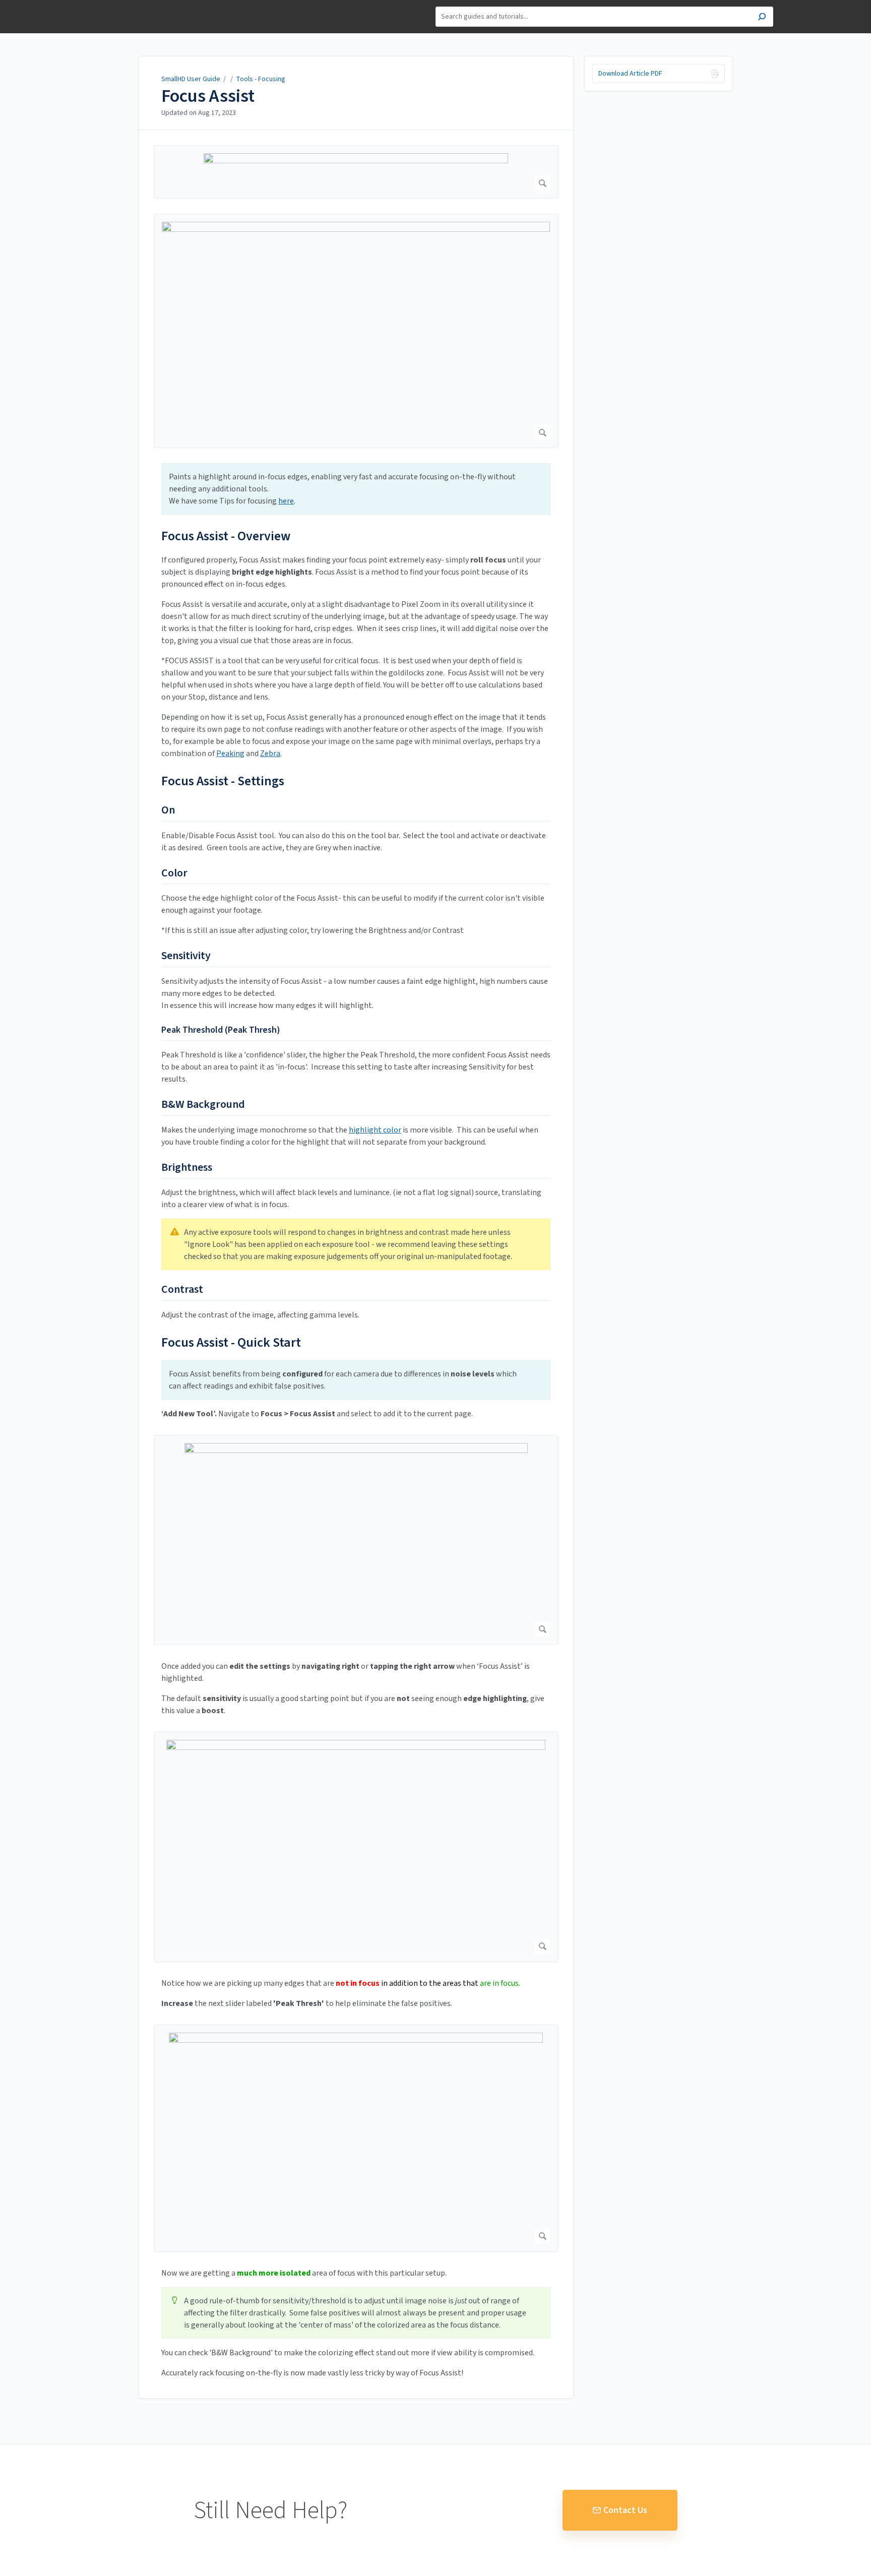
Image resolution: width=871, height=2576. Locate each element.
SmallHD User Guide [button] (129, 5)
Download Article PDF (630, 74)
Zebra (270, 753)
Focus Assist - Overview (226, 536)
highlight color (375, 1130)
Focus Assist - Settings (223, 781)
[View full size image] (356, 172)
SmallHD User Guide (191, 79)
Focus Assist (208, 96)
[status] (356, 489)
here (286, 501)
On (168, 810)
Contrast (182, 1290)
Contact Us (625, 2510)
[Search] (762, 18)
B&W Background (203, 1105)
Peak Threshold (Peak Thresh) (221, 1030)
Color (174, 873)
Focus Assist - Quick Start (231, 1342)
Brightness (187, 1168)
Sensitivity (186, 956)
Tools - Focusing (261, 79)
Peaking (230, 753)
